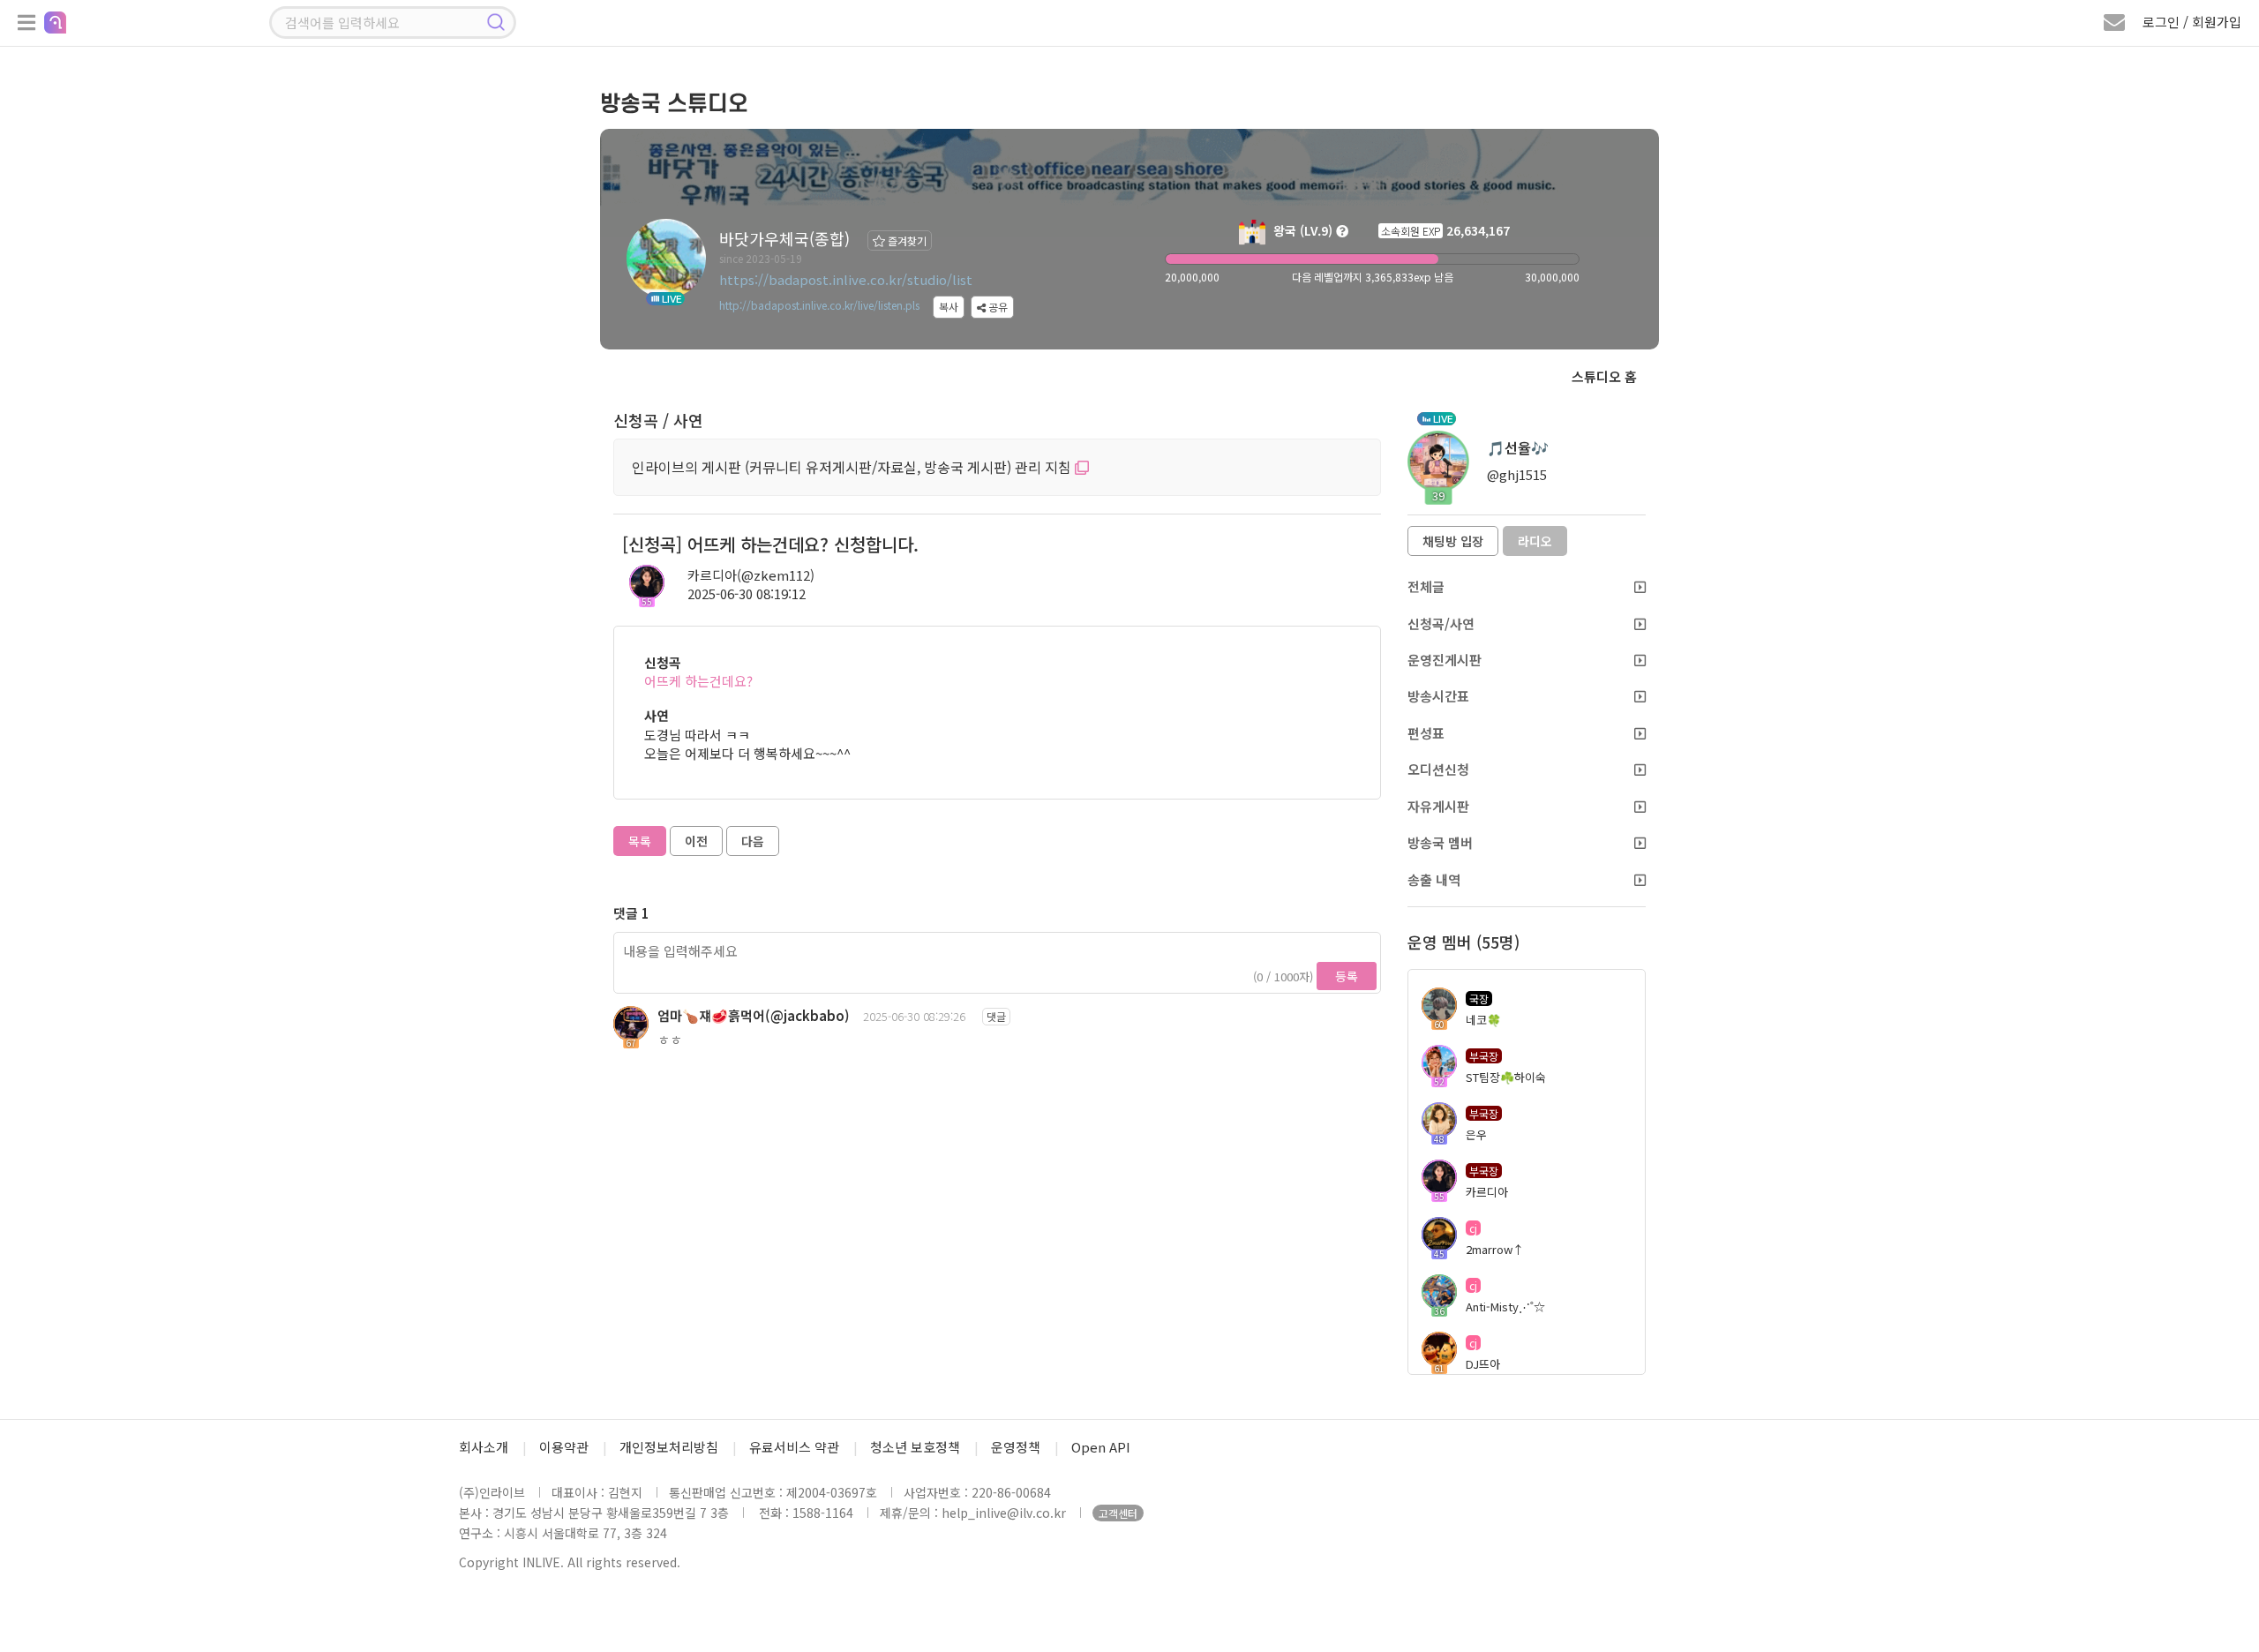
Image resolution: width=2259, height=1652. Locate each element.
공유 (997, 307)
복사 (949, 307)
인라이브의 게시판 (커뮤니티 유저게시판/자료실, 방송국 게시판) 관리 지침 (853, 467)
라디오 (1535, 541)
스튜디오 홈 (1604, 376)
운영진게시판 (1445, 660)
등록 (1347, 976)
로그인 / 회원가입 (2192, 22)
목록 (640, 841)
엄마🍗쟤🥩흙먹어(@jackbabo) (754, 1015)
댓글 (996, 1016)
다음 (753, 841)
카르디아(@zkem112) (751, 575)
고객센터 (1118, 1513)
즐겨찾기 (906, 240)
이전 (696, 841)
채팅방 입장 (1453, 541)
